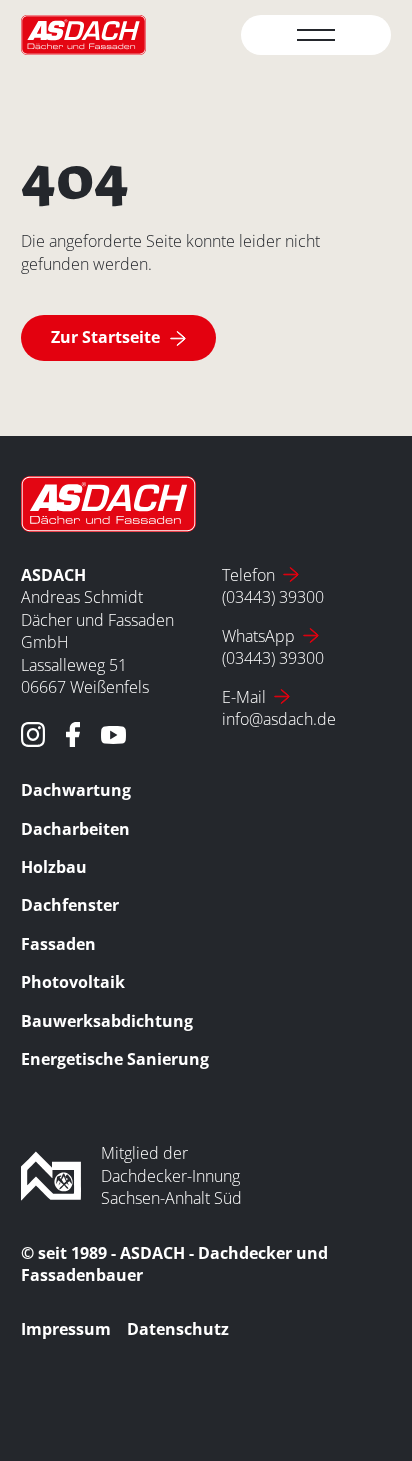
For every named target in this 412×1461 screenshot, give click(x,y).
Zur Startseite (105, 337)
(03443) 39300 (273, 597)
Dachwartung (76, 790)
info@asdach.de (279, 719)
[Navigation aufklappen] (316, 35)
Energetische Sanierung (115, 1059)
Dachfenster (70, 905)
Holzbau (54, 867)
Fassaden (58, 944)
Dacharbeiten (75, 829)
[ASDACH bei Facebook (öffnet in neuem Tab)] (73, 734)
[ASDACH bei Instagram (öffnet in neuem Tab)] (33, 734)
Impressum (66, 1329)
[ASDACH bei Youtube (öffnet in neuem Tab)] (113, 734)
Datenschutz (178, 1329)
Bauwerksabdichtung (107, 1021)
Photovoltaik (73, 982)
